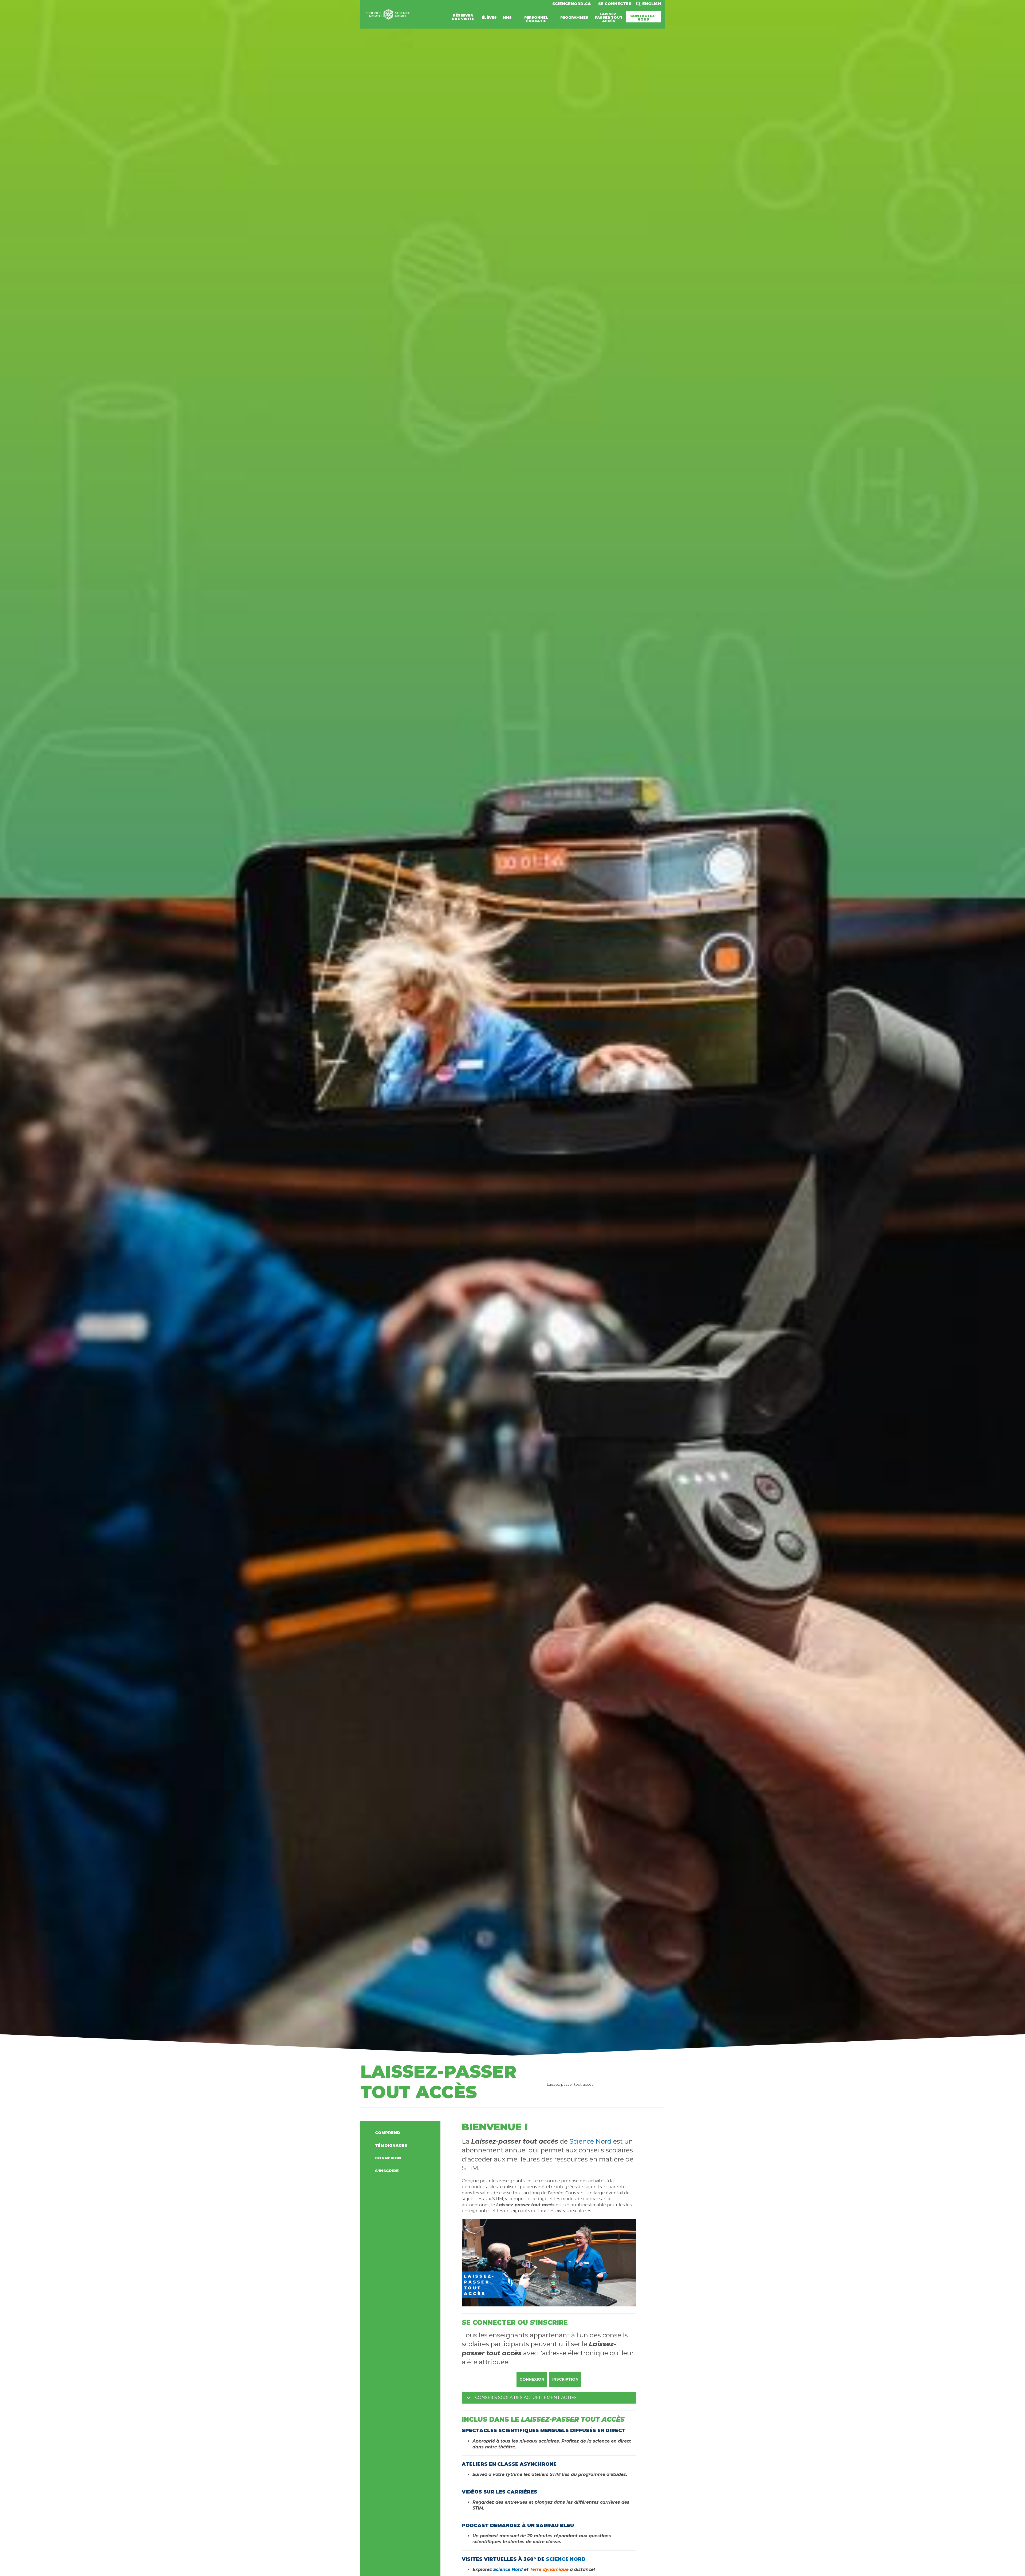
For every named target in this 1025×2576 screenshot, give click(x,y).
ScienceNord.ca (571, 4)
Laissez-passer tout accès (609, 17)
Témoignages (391, 2145)
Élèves (489, 17)
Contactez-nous (643, 17)
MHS (507, 17)
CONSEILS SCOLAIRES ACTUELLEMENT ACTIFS (526, 2398)
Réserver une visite (463, 17)
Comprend (388, 2133)
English (652, 4)
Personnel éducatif (536, 19)
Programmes (574, 17)
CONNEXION (532, 2379)
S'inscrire (387, 2171)
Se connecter (615, 4)
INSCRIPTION (565, 2379)
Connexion (388, 2158)
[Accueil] (388, 18)
